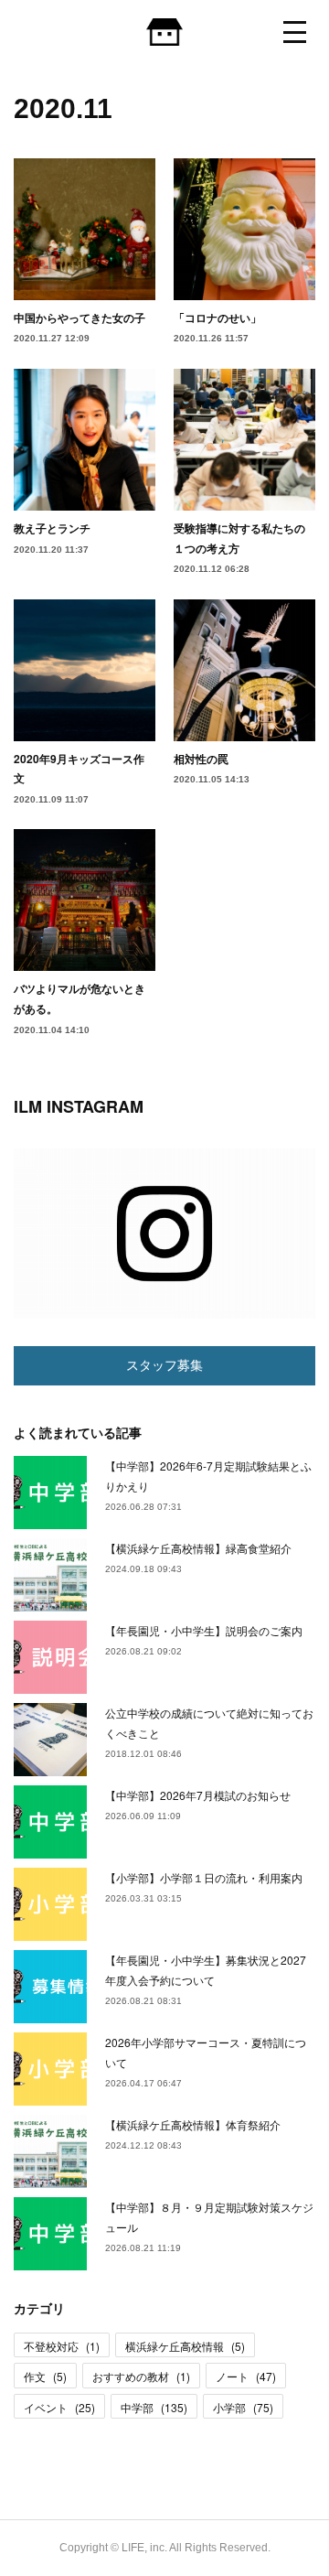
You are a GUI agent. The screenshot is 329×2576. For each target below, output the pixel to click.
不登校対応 (62, 2346)
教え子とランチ (52, 528)
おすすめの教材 (141, 2376)
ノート (246, 2376)
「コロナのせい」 (218, 318)
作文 (45, 2376)
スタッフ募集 (164, 1365)
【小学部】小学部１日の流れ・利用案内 (204, 1877)
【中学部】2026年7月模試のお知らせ (198, 1795)
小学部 (243, 2407)
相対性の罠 (201, 759)
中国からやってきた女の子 (80, 318)
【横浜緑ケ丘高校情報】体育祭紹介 (193, 2124)
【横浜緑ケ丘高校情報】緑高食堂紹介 (198, 1548)
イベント (59, 2407)
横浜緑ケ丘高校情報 (185, 2346)
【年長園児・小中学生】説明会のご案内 (204, 1630)
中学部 (154, 2407)
